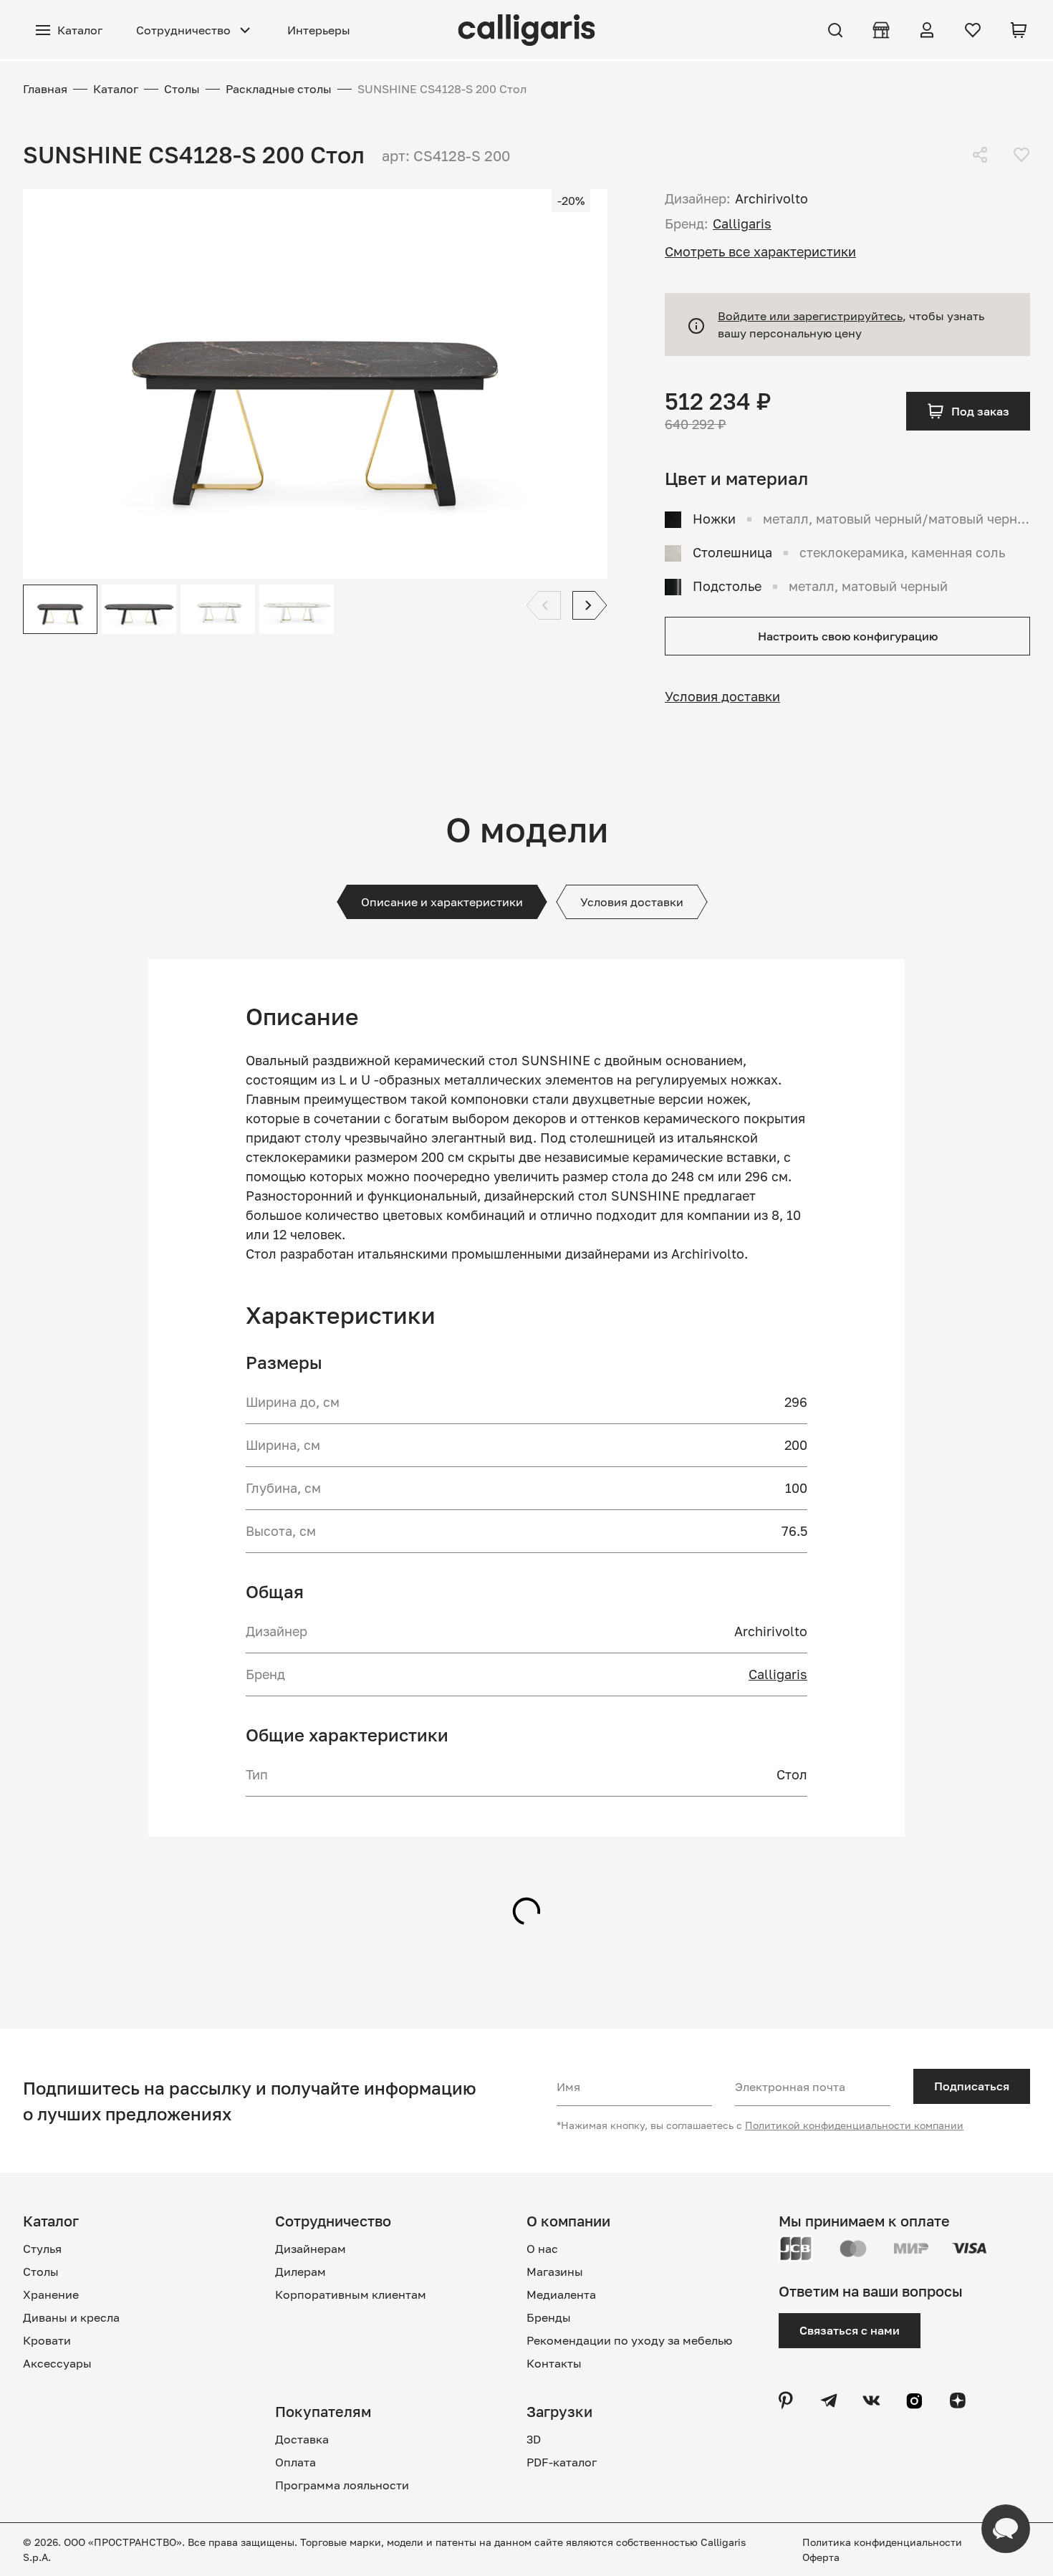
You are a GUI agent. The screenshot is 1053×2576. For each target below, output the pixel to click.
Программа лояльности (342, 2485)
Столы (182, 89)
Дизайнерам (311, 2249)
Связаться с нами (850, 2330)
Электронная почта (790, 2087)
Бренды (549, 2317)
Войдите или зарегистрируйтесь (810, 316)
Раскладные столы (279, 89)
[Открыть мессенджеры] (1006, 2529)
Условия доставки (722, 696)
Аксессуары (57, 2363)
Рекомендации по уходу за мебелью (629, 2340)
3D (534, 2439)
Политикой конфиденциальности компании (854, 2125)
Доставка (302, 2439)
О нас (542, 2249)
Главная (45, 89)
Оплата (295, 2462)
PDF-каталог (562, 2462)
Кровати (47, 2340)
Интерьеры (319, 30)
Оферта (821, 2557)
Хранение (51, 2294)
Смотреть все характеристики (760, 251)
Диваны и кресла (71, 2317)
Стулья (42, 2249)
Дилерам (300, 2272)
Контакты (554, 2363)
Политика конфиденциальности (882, 2542)
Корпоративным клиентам (351, 2294)
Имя (568, 2087)
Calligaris (778, 1674)
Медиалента (561, 2294)
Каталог (116, 89)
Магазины (555, 2272)
